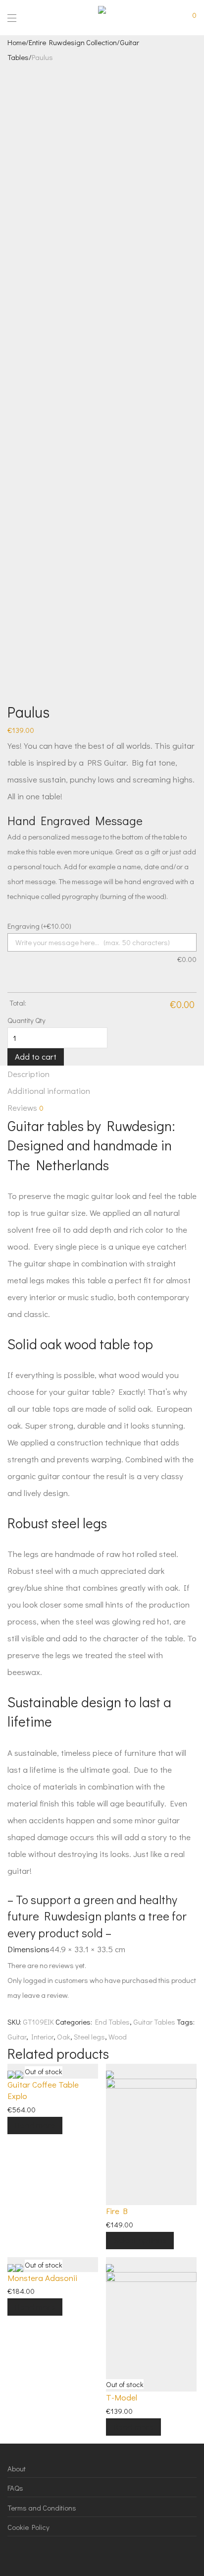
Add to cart (36, 1056)
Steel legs (89, 2037)
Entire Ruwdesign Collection (73, 42)
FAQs (15, 2488)
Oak (64, 2037)
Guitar (17, 2037)
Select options (140, 2240)
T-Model (122, 2397)
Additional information (49, 1091)
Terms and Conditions (42, 2508)
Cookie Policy (28, 2527)
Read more (35, 2125)
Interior (42, 2037)
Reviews (25, 1108)
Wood (118, 2037)
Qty (40, 1020)
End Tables (112, 2022)
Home (17, 42)
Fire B (117, 2211)
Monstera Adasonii (42, 2278)
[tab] (102, 1074)
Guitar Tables (154, 2022)
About (17, 2468)
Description (28, 1074)
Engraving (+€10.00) (39, 926)
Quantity (21, 1020)
